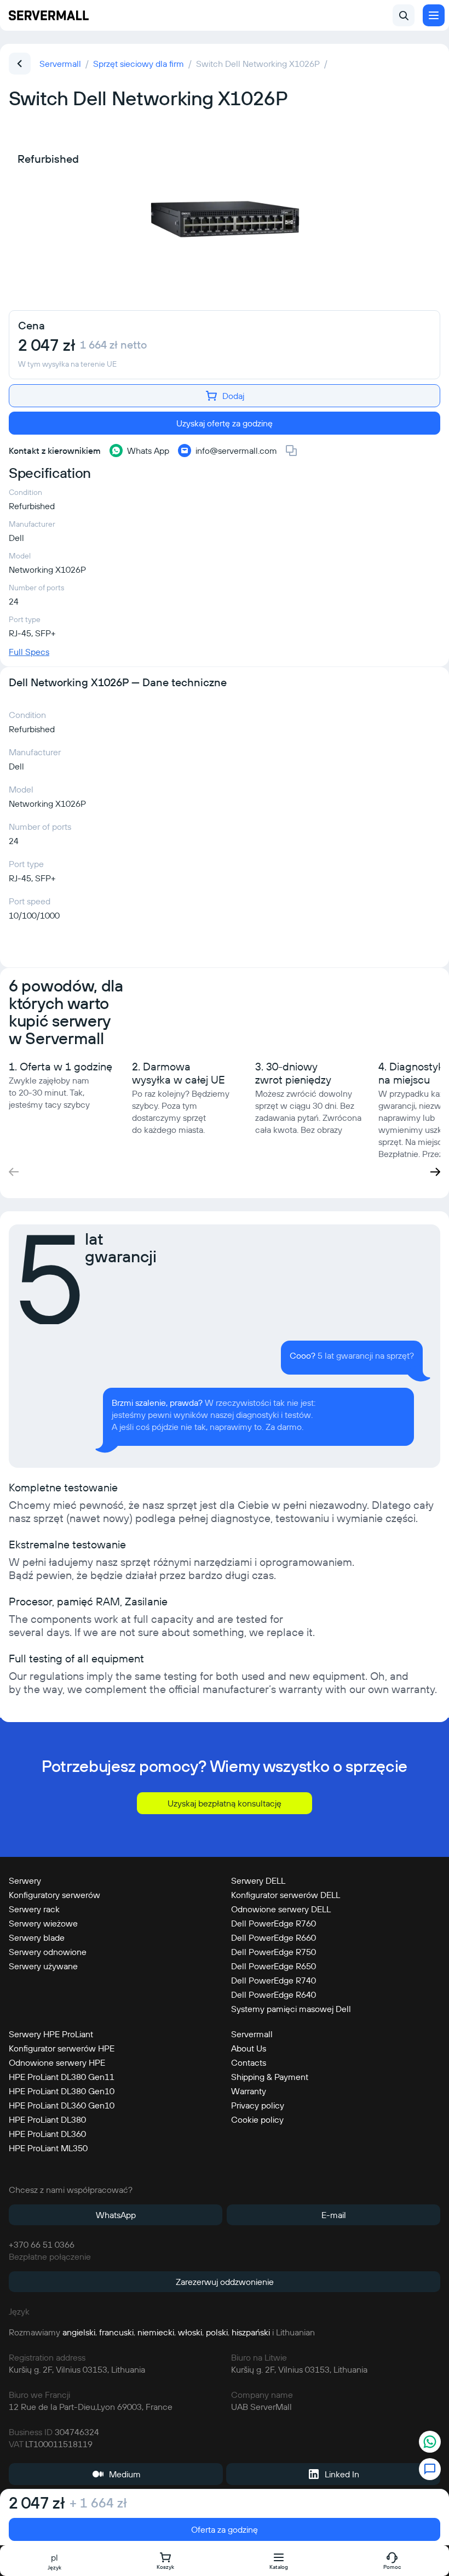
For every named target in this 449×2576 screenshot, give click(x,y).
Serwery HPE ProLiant (51, 2034)
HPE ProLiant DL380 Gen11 (62, 2077)
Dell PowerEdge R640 (274, 1994)
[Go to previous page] (20, 64)
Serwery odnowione (48, 1952)
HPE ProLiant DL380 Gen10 (62, 2091)
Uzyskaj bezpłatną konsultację (225, 1803)
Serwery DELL (258, 1880)
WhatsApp (116, 2215)
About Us (249, 2048)
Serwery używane (43, 1966)
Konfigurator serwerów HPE (62, 2048)
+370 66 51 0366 (42, 2244)
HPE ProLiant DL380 (47, 2119)
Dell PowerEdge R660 (274, 1937)
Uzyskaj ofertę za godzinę (225, 423)
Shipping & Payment (270, 2077)
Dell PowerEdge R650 (274, 1966)
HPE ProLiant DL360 (47, 2134)
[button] (435, 1172)
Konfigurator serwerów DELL (286, 1895)
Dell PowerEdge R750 (274, 1952)
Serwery (25, 1880)
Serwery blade (37, 1937)
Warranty (249, 2091)
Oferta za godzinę (225, 2529)
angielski (79, 2332)
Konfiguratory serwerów (54, 1895)
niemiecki (156, 2332)
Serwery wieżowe (43, 1923)
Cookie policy (257, 2119)
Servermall (252, 2034)
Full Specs (29, 652)
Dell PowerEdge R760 (274, 1923)
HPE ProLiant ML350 (48, 2148)
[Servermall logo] (49, 15)
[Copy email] (291, 451)
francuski (116, 2332)
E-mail (334, 2215)
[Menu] (434, 15)
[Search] (404, 15)
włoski (190, 2332)
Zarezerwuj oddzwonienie (225, 2282)
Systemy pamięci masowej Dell (291, 2009)
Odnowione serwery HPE (57, 2062)
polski (217, 2332)
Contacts (249, 2062)
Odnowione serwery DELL (281, 1909)
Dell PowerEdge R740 (274, 1980)
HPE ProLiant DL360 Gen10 (62, 2105)
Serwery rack (34, 1909)
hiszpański (251, 2332)
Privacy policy (258, 2105)
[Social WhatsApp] (430, 2443)
